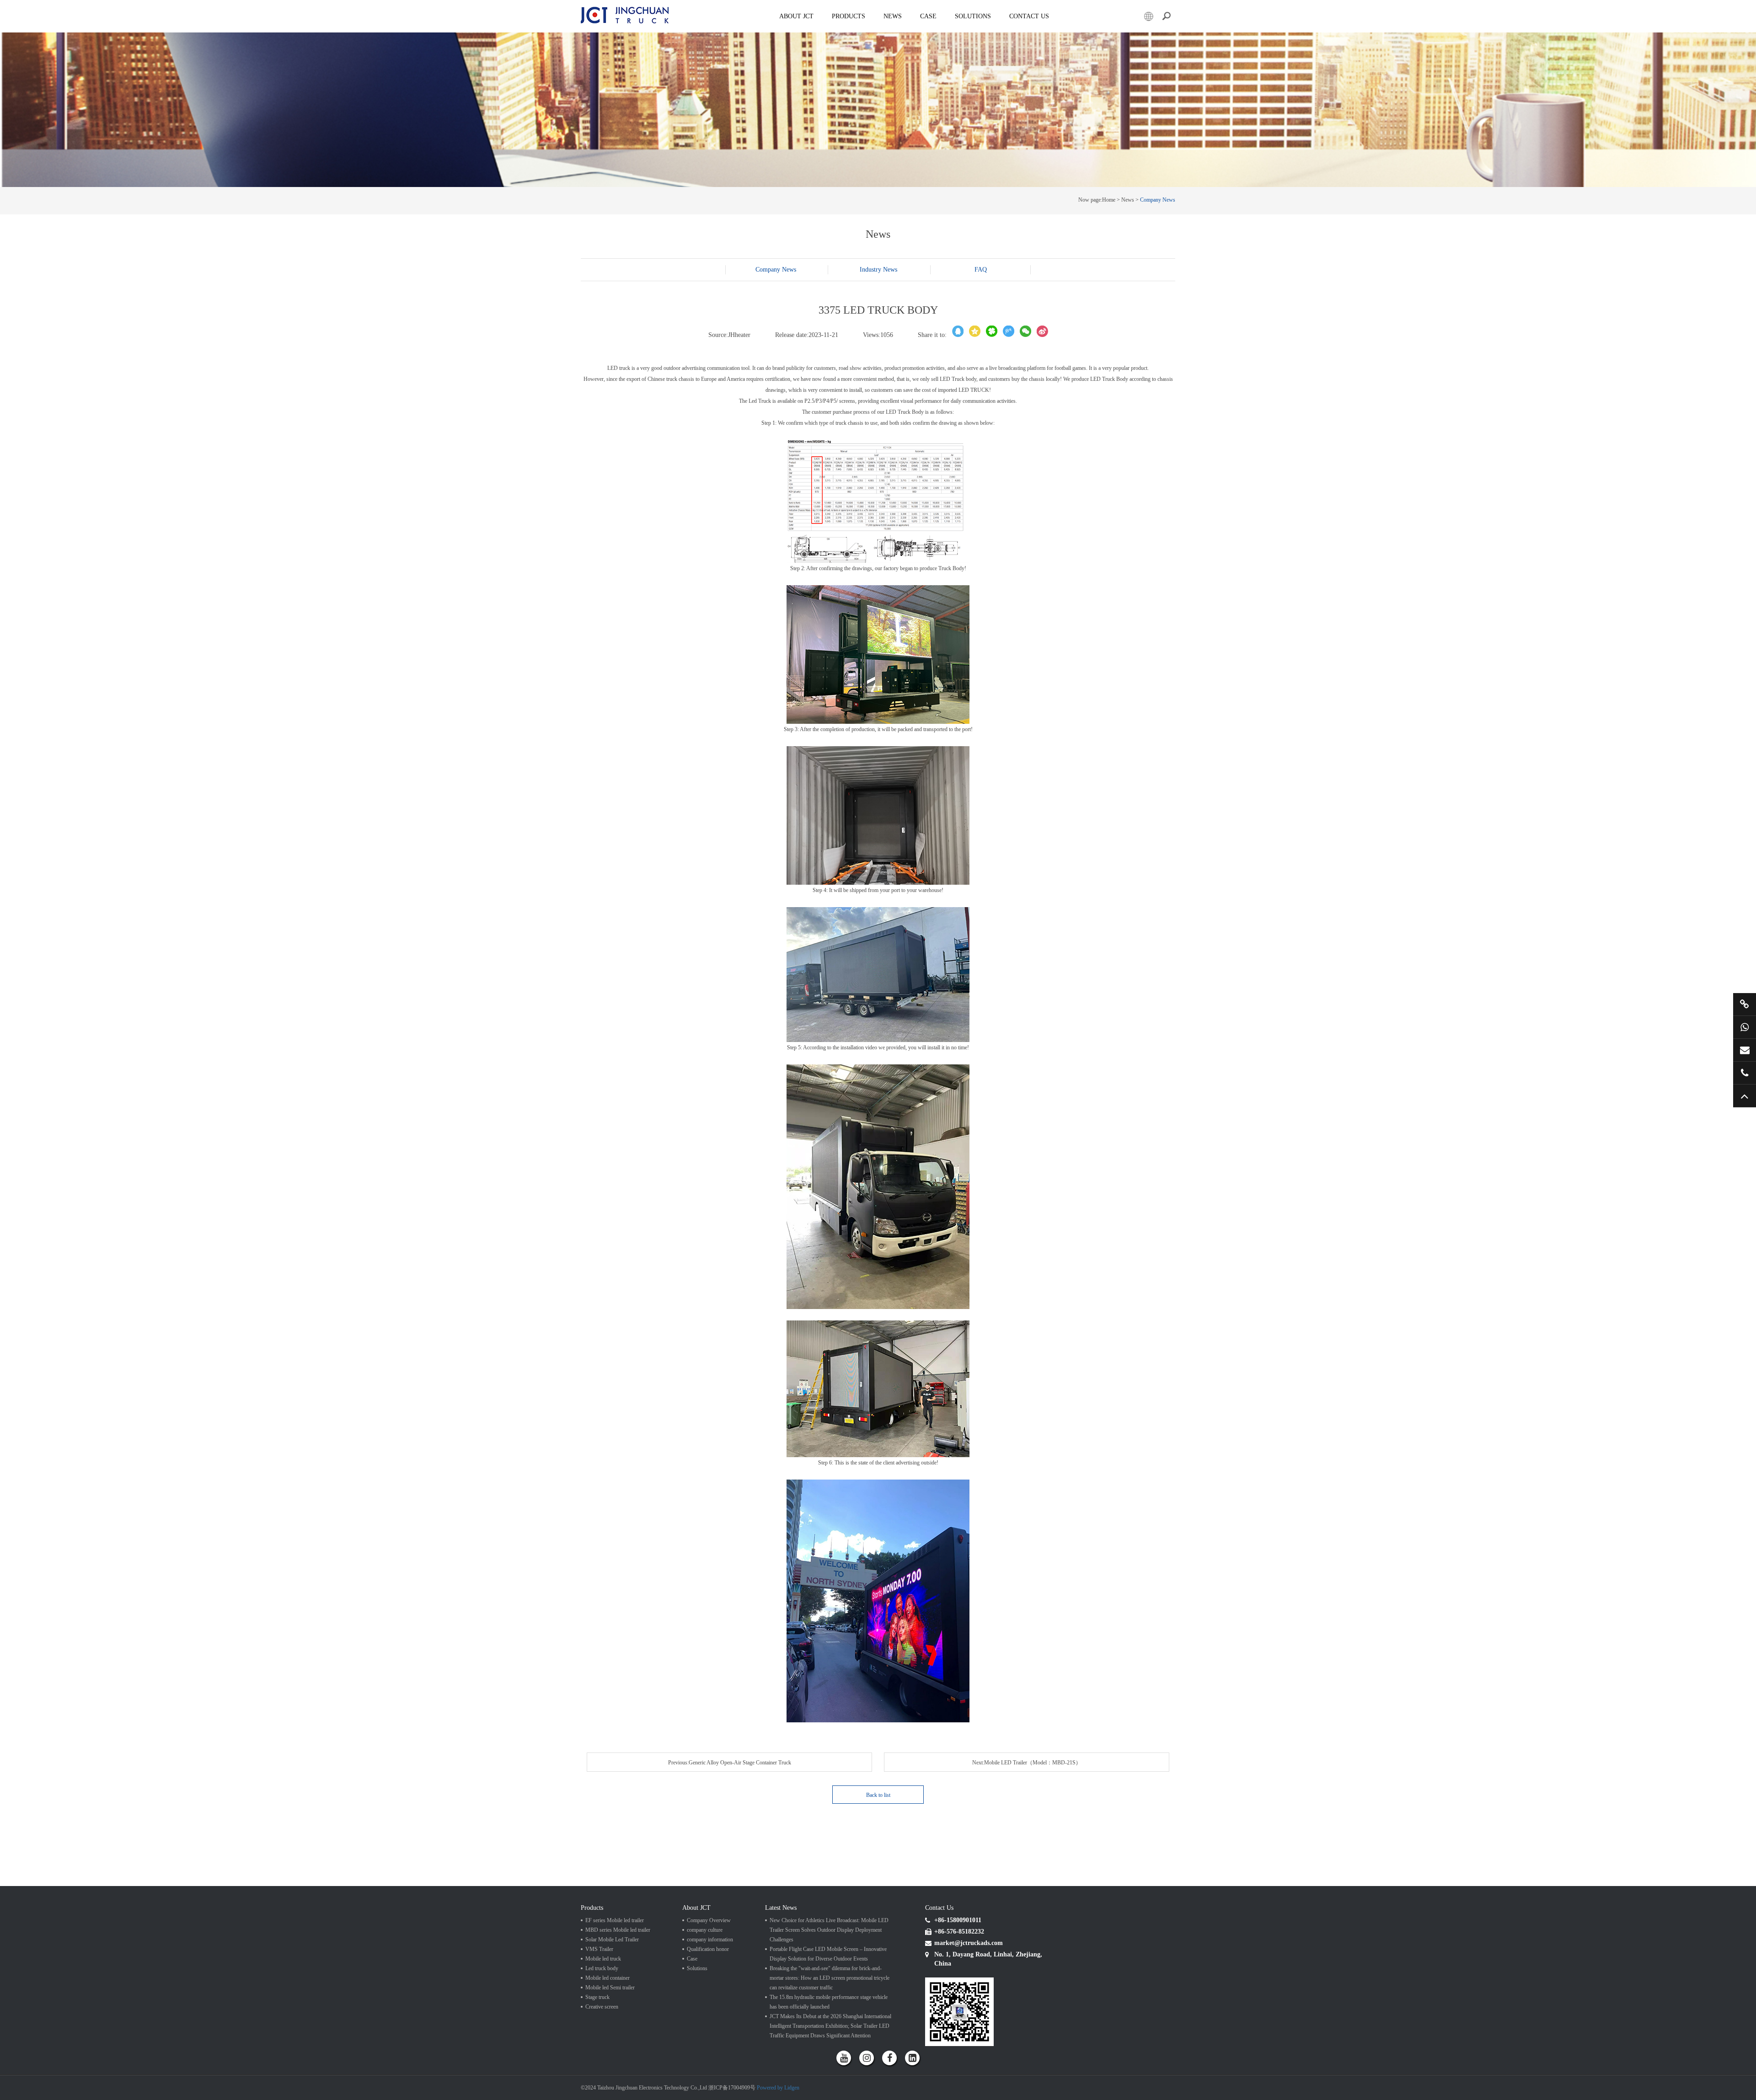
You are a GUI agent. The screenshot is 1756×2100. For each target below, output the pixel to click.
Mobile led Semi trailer (610, 1988)
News (893, 16)
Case (928, 16)
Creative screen (602, 2007)
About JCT (796, 16)
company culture (705, 1930)
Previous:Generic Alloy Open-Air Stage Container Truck (730, 1763)
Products (849, 16)
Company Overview (709, 1920)
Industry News (878, 270)
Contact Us (1029, 16)
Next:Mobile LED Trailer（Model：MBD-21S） (1027, 1763)
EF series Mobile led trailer (615, 1920)
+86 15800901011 (1745, 1027)
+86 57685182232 (1745, 1073)
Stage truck (597, 1997)
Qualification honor (708, 1949)
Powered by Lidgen (778, 2088)
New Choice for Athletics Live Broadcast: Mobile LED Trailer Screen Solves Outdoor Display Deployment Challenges (829, 1930)
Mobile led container (608, 1978)
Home (1109, 200)
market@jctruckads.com (1745, 1050)
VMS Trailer (599, 1949)
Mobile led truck (603, 1959)
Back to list (878, 1795)
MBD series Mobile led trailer (618, 1930)
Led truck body (602, 1968)
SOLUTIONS (973, 16)
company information (710, 1940)
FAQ (981, 270)
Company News (1158, 200)
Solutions (697, 1968)
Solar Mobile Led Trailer (612, 1940)
